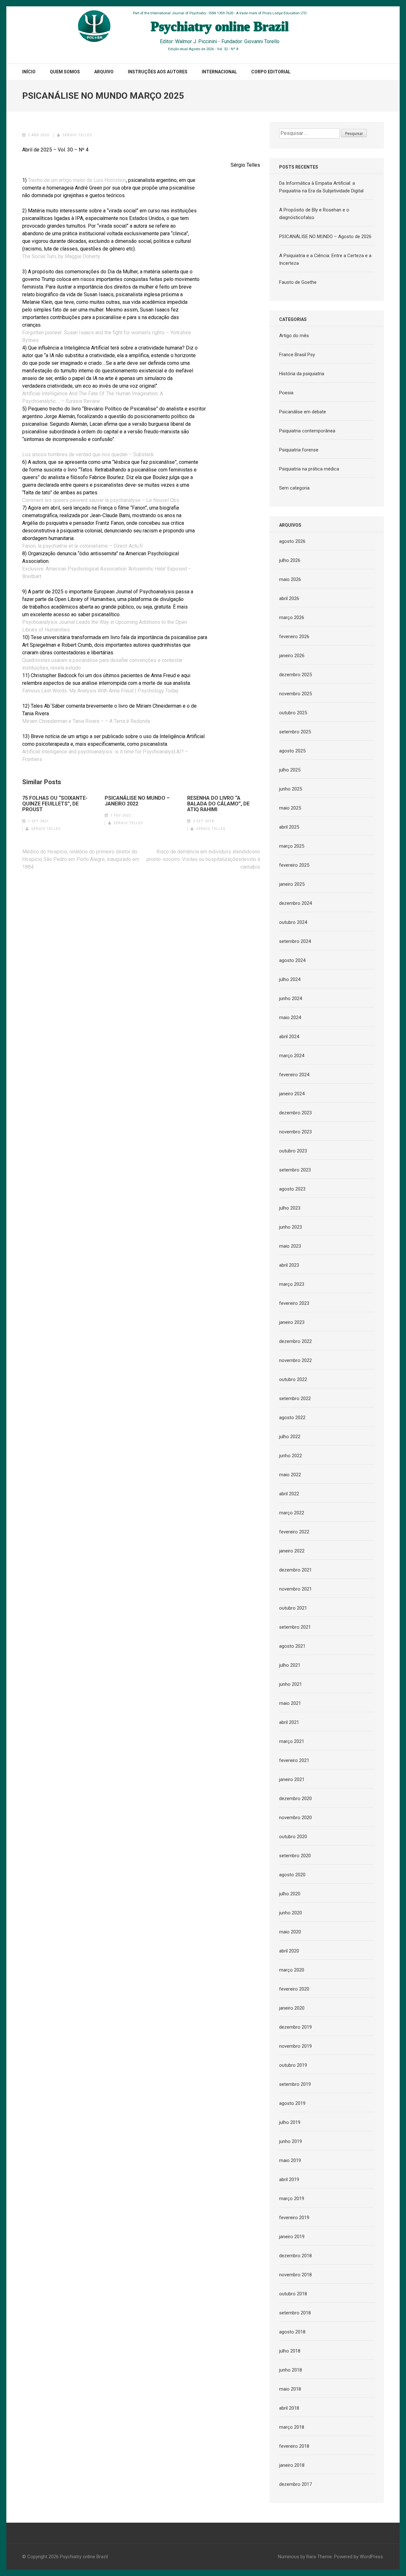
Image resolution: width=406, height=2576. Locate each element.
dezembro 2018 (295, 2256)
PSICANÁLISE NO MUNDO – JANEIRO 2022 (137, 801)
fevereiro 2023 (294, 1303)
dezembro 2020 (295, 1799)
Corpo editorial (271, 72)
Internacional (219, 72)
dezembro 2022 (295, 1341)
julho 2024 (290, 979)
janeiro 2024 (292, 1094)
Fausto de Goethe (298, 282)
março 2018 (292, 2427)
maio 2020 (290, 1932)
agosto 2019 (292, 2103)
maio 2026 (290, 579)
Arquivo (104, 72)
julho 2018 (290, 2351)
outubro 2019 (293, 2065)
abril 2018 (289, 2408)
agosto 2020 (292, 1875)
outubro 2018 (293, 2294)
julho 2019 (290, 2122)
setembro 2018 (295, 2313)
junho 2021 (291, 1684)
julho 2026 (290, 560)
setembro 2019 (295, 2084)
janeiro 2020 (292, 2008)
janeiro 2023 (292, 1322)
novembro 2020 (295, 1818)
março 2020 (292, 1970)
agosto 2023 (292, 1189)
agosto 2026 (292, 541)
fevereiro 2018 (294, 2446)
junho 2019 (291, 2141)
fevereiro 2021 (294, 1760)
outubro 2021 (293, 1608)
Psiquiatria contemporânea (307, 431)
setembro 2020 (295, 1856)
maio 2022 (290, 1475)
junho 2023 (291, 1227)
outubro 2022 (293, 1379)
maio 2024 (290, 1018)
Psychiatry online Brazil (84, 2557)
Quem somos (65, 72)
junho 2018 (291, 2370)
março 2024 (292, 1056)
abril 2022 (289, 1494)
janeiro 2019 (292, 2237)
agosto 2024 (292, 960)
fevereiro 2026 (294, 637)
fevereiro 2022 (294, 1532)
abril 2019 (289, 2179)
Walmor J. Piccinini (196, 41)
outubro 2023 (293, 1151)
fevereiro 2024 (294, 1075)
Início (29, 72)
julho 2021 (290, 1665)
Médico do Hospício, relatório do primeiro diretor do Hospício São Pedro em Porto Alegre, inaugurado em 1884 (81, 859)
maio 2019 (290, 2160)
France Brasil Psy (297, 355)
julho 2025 (290, 770)
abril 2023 (289, 1265)
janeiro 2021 (292, 1779)
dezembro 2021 (295, 1570)
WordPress (371, 2557)
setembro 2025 (295, 732)
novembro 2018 (295, 2275)
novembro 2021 (295, 1589)
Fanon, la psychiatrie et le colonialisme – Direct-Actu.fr (83, 546)
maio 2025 (290, 808)
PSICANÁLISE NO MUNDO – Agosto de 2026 (325, 237)
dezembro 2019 (295, 2027)
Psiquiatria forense (299, 450)
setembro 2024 (295, 941)
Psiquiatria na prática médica (309, 469)
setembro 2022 (295, 1398)
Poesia (286, 393)
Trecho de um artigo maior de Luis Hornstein (77, 180)
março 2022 (292, 1513)
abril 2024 (289, 1037)
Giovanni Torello (262, 41)
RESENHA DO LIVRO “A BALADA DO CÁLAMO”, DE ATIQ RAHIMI (218, 804)
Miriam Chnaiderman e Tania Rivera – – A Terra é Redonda (86, 721)
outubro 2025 (293, 713)
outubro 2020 (293, 1837)
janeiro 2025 (292, 884)
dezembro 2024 (295, 903)
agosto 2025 (292, 751)
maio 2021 (290, 1703)
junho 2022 (291, 1456)
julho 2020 (290, 1894)
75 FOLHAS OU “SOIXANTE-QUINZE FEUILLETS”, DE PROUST (55, 804)
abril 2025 (289, 827)
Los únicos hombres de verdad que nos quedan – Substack (88, 454)
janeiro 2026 (292, 656)
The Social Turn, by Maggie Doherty (61, 256)
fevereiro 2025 (294, 865)
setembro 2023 (295, 1170)
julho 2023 (290, 1208)
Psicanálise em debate (303, 412)
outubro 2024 (293, 922)
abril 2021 (289, 1722)
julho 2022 (290, 1437)
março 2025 (292, 846)
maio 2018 (290, 2389)
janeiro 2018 (292, 2465)
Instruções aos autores (158, 72)
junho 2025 (291, 789)
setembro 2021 (295, 1627)
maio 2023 (290, 1246)
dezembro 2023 (295, 1113)
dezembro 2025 (295, 675)
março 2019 (292, 2199)
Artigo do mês (294, 336)
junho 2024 (291, 998)
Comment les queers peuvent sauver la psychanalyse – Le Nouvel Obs (101, 500)
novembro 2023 (295, 1132)
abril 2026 (289, 598)
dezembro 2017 (295, 2484)
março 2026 (292, 617)
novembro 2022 (295, 1360)
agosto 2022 (292, 1418)
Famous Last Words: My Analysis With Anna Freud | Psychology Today (100, 691)
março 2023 (292, 1284)
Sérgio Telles (77, 135)
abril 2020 (289, 1951)
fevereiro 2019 (294, 2218)
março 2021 (292, 1741)
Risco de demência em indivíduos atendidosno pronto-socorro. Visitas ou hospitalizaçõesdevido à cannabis (203, 859)
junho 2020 (291, 1913)
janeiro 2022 (292, 1551)
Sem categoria (294, 488)
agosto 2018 (292, 2332)
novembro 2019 (295, 2046)
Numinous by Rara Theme (305, 2557)
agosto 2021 (292, 1646)
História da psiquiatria (302, 374)
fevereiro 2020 (294, 1989)
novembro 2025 (295, 694)
